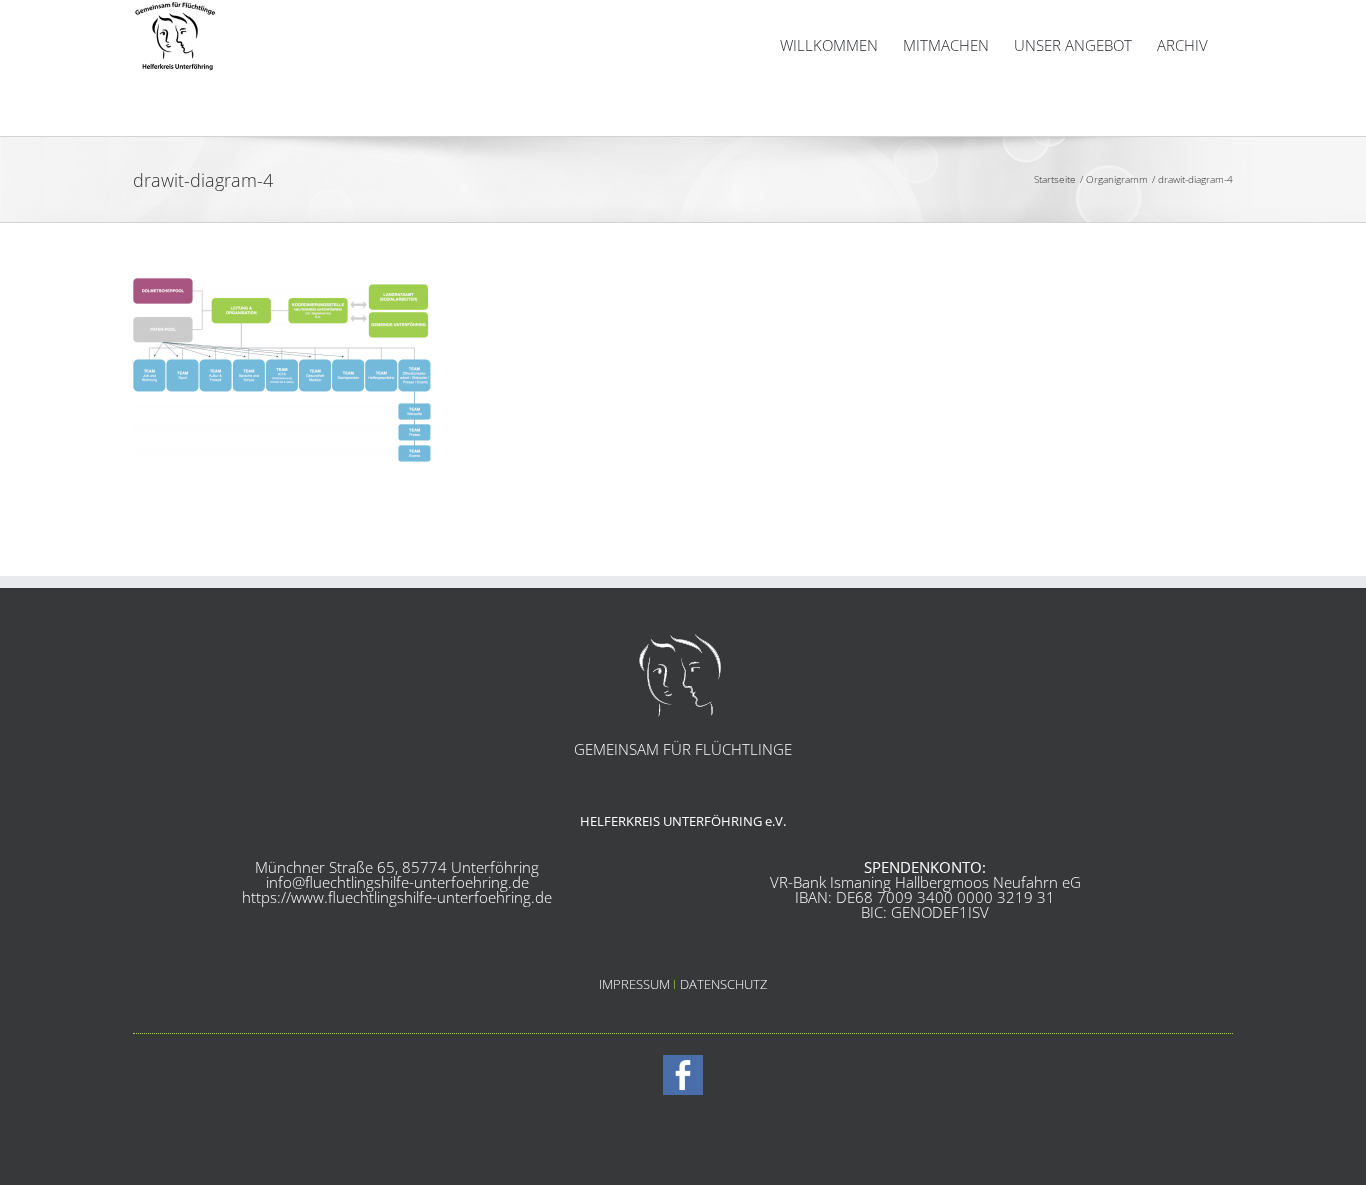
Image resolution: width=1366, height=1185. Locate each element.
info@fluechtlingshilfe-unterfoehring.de (397, 882)
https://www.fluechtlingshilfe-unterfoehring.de (397, 897)
